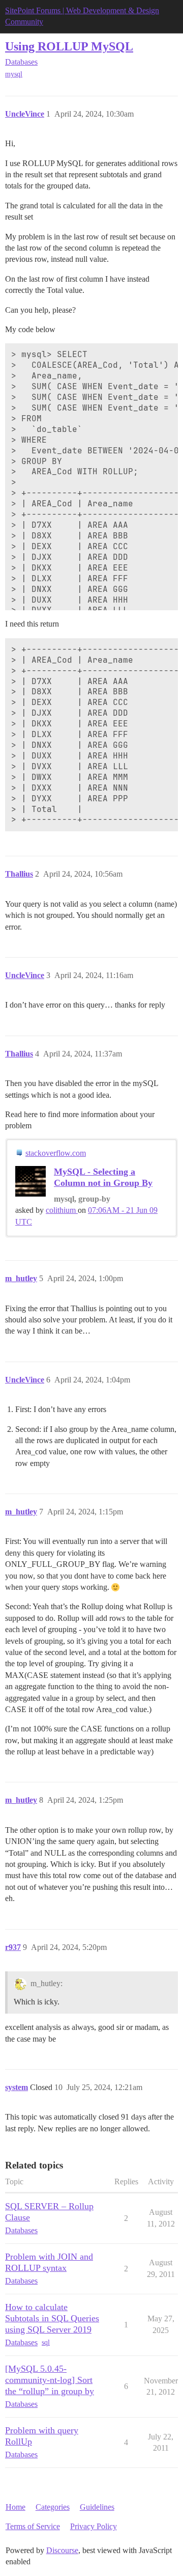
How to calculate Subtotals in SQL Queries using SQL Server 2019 (52, 2318)
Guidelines (97, 2507)
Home (16, 2507)
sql (46, 2342)
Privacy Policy (94, 2526)
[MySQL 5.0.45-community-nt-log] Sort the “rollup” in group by (50, 2380)
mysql (14, 74)
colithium (62, 1210)
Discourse (62, 2550)
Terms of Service (33, 2526)
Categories (53, 2507)
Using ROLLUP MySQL (69, 46)
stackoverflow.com (56, 1153)
